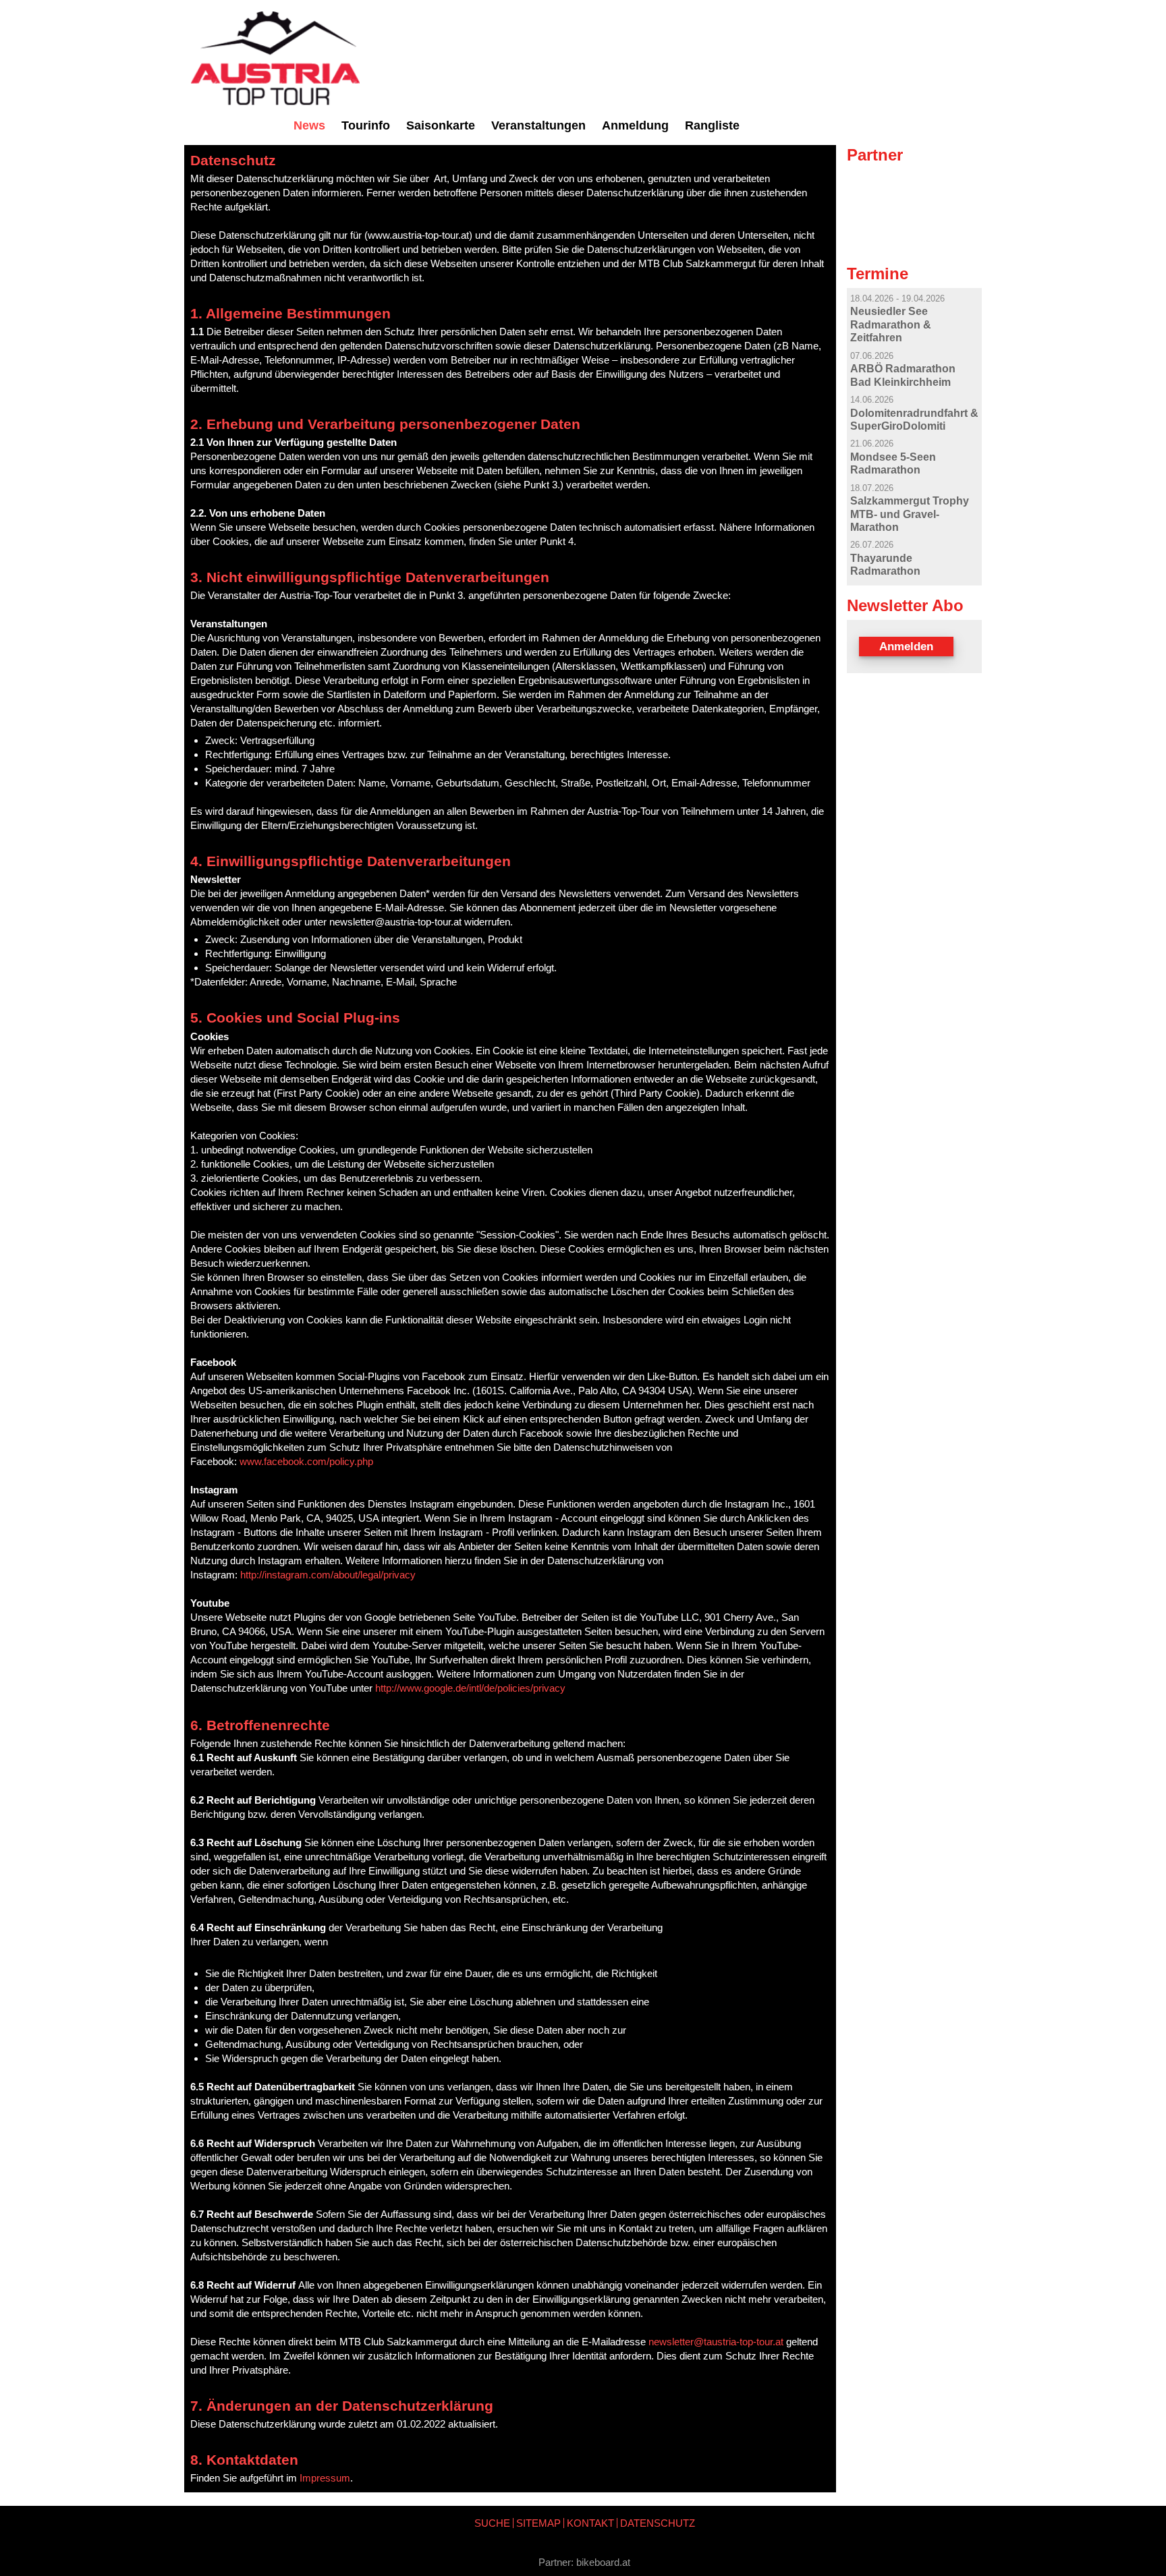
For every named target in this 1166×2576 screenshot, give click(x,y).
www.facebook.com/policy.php (306, 1461)
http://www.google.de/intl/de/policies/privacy (470, 1688)
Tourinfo (366, 125)
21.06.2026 (872, 443)
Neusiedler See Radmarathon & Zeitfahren (891, 324)
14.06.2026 (872, 400)
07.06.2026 (872, 356)
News (309, 125)
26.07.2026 (872, 545)
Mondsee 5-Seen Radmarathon (893, 463)
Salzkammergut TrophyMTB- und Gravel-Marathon (910, 514)
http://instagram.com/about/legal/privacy (328, 1575)
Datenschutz (658, 2523)
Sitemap (538, 2523)
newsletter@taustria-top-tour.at (716, 2342)
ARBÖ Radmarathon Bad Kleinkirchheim (903, 375)
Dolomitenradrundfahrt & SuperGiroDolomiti (914, 419)
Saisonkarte (441, 125)
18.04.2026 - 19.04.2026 (897, 298)
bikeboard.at (603, 2562)
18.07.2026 (872, 488)
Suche (492, 2523)
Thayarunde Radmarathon (885, 564)
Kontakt (590, 2523)
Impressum (325, 2478)
